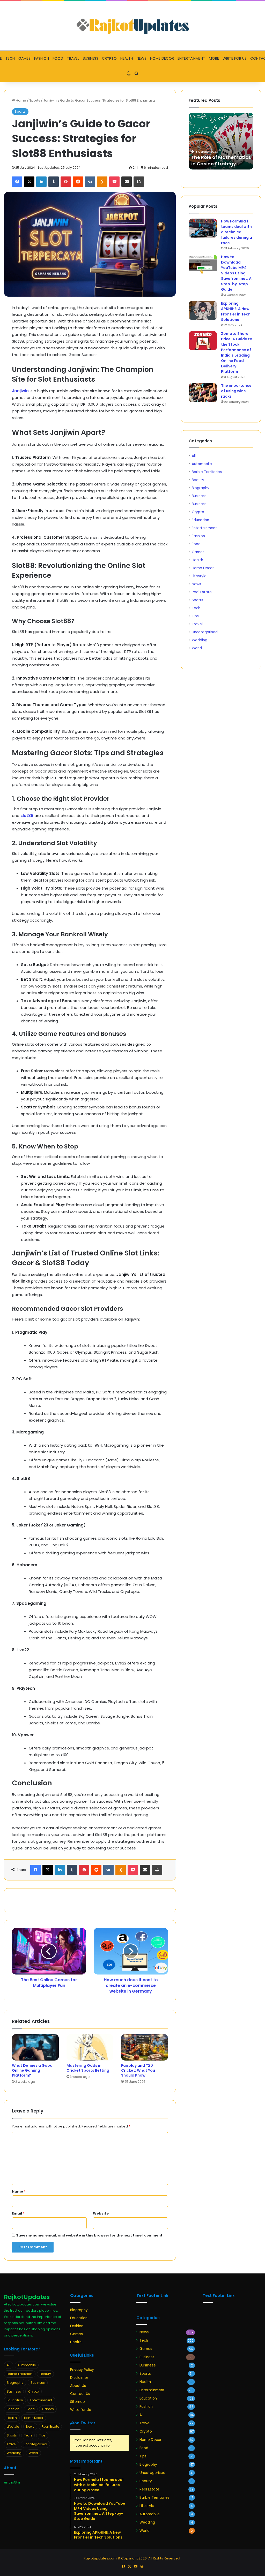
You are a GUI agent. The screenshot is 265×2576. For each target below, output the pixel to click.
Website (101, 2213)
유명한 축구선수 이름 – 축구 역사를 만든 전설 (220, 160)
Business (91, 58)
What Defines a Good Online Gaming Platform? (32, 2070)
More (214, 58)
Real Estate (202, 592)
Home (21, 100)
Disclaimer (79, 2378)
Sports (35, 100)
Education (200, 520)
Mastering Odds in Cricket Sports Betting (88, 2068)
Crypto (109, 58)
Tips (195, 616)
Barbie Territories (207, 472)
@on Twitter (83, 2423)
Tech (10, 58)
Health (127, 58)
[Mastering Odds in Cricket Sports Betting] (90, 2047)
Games (24, 58)
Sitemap (78, 2402)
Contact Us (80, 2394)
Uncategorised (205, 632)
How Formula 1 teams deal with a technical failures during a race (237, 232)
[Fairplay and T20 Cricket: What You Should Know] (145, 2047)
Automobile (202, 464)
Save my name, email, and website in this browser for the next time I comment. (90, 2235)
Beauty (198, 480)
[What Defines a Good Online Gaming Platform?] (35, 2047)
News (142, 58)
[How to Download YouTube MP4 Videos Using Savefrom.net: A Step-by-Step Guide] (203, 264)
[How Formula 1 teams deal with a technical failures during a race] (203, 228)
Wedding (200, 640)
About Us (78, 2386)
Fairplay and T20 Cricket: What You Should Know (138, 2070)
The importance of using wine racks (236, 391)
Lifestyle (199, 576)
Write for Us (235, 58)
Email (18, 2213)
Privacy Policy (82, 2370)
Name (19, 2191)
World (197, 648)
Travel (73, 58)
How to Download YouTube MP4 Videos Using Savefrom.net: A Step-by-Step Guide (236, 273)
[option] (221, 141)
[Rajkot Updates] (132, 25)
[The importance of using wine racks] (203, 393)
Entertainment (191, 58)
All (194, 456)
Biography (201, 488)
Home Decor (162, 58)
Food (58, 58)
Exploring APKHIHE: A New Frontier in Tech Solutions (236, 311)
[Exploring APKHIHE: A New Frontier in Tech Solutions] (203, 310)
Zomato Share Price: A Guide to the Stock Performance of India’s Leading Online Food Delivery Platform (237, 353)
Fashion (42, 58)
